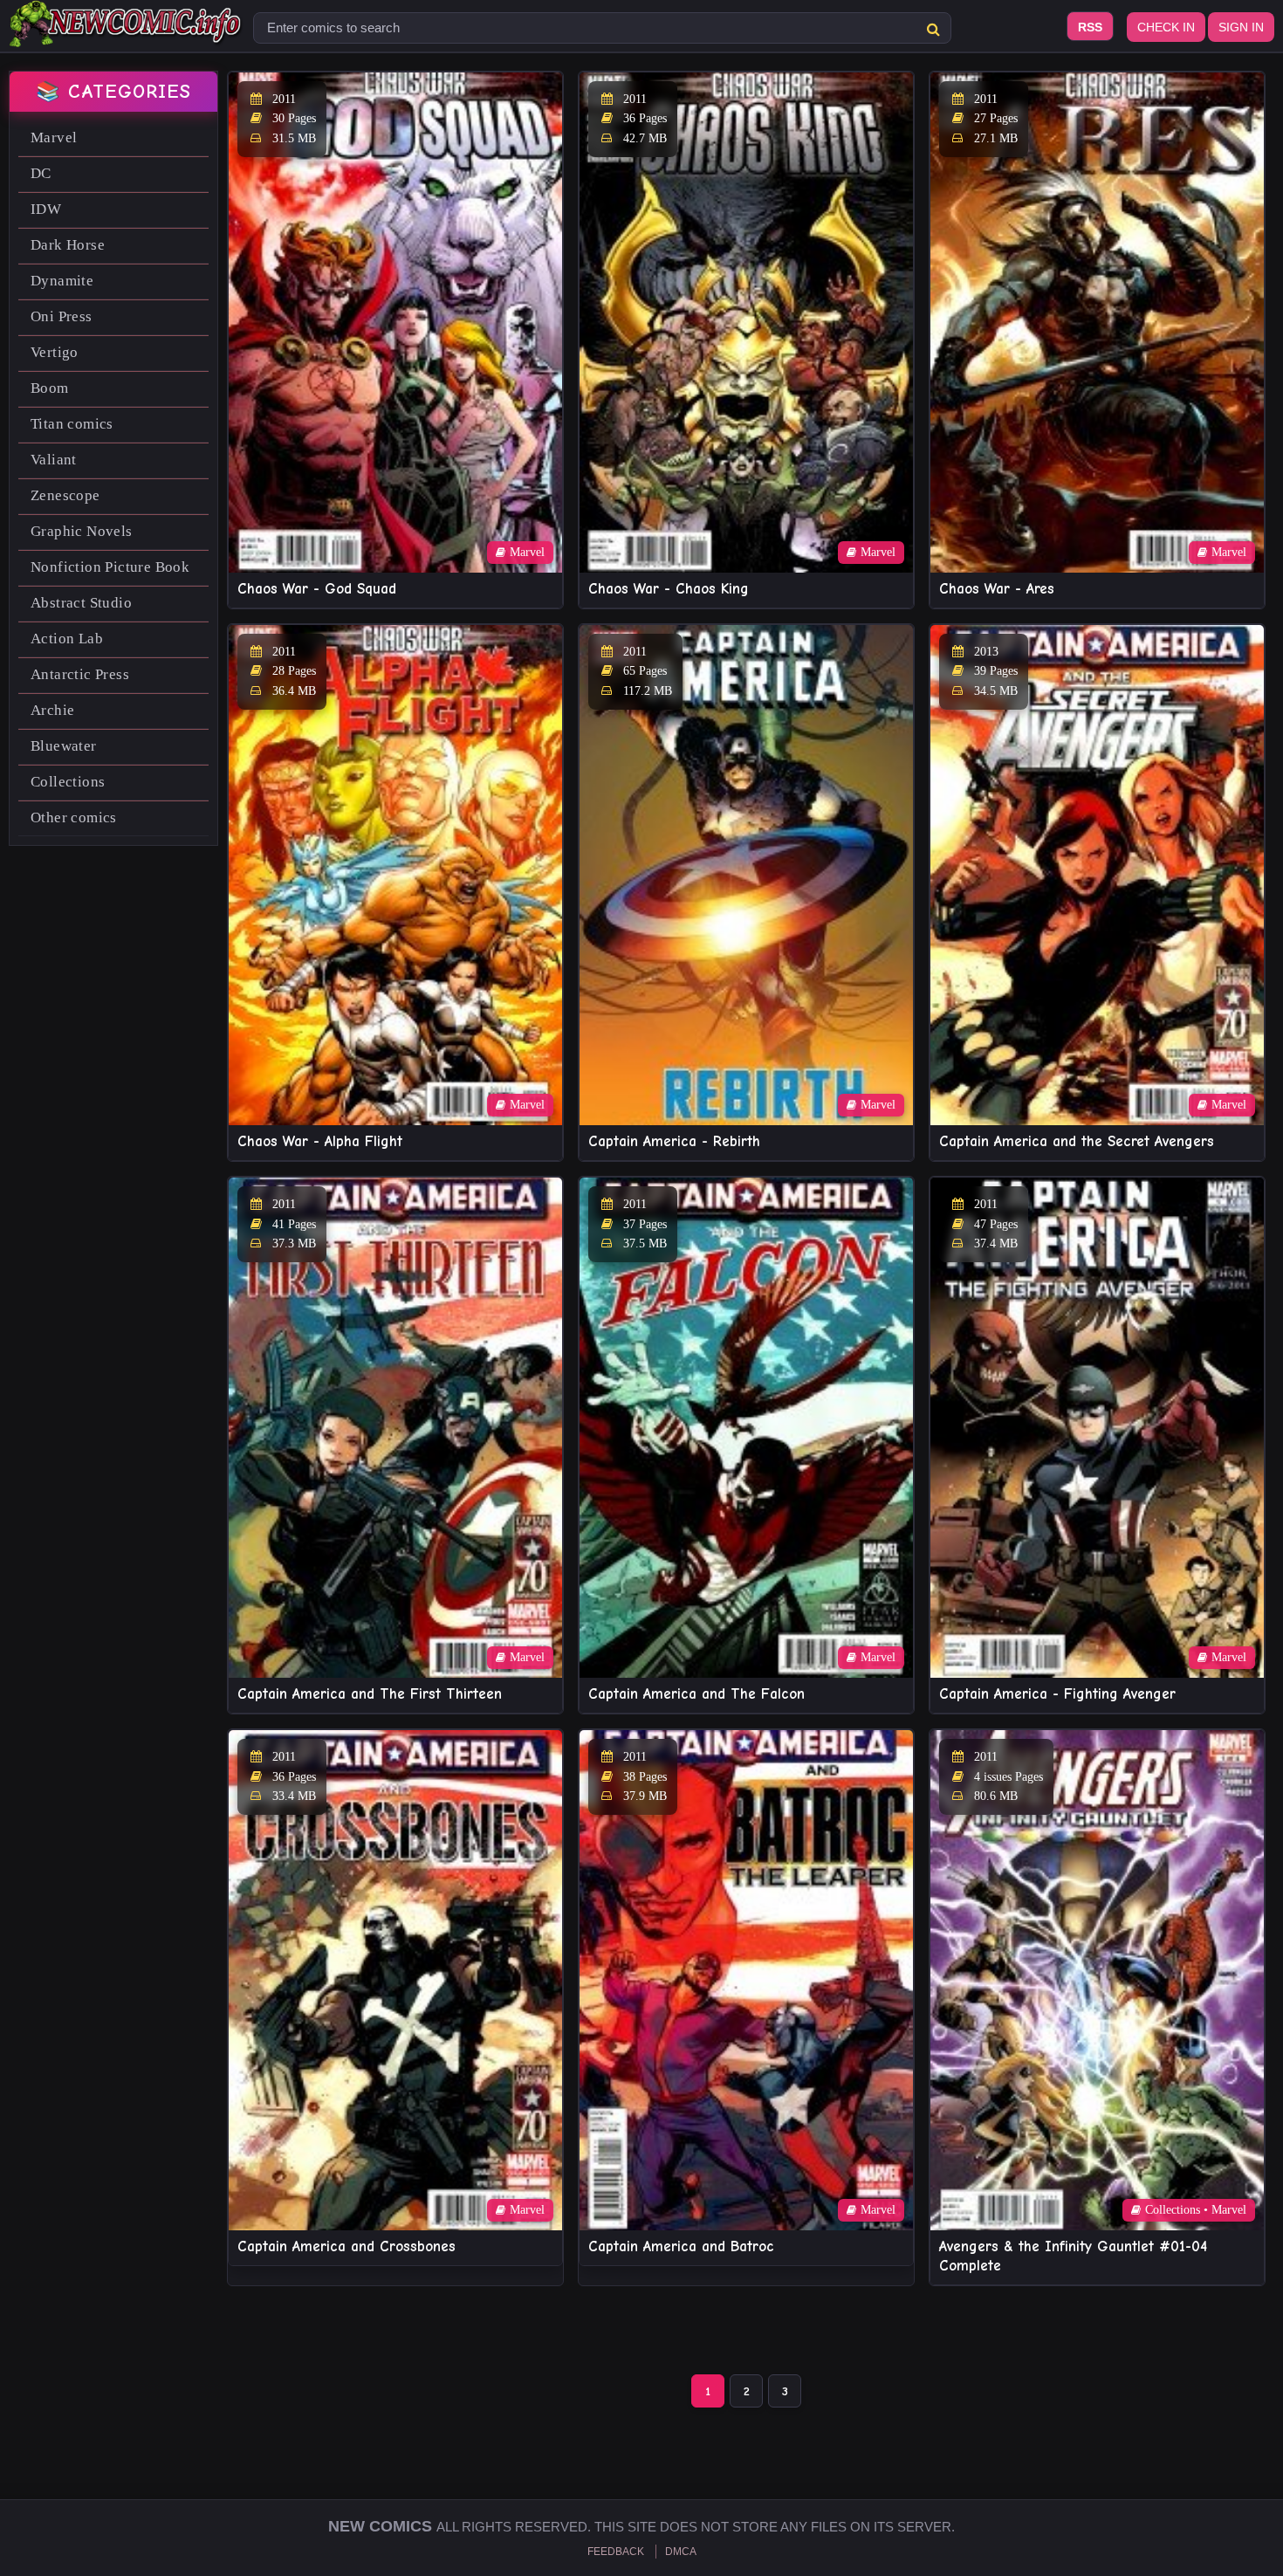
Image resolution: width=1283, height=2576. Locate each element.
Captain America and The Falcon (696, 1694)
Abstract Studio (81, 603)
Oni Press (62, 316)
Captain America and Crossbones (346, 2246)
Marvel (54, 137)
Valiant (54, 460)
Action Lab (67, 639)
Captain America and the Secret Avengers (1077, 1141)
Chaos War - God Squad (317, 589)
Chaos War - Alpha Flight (320, 1141)
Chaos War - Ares (997, 589)
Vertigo (55, 352)
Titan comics (72, 424)
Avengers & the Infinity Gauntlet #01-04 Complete (1073, 2256)
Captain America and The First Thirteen (370, 1694)
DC (41, 173)
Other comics (74, 817)
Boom (50, 388)
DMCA (681, 2552)
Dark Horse (68, 245)
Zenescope (65, 495)
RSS (1090, 27)
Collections (68, 782)
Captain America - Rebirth (674, 1141)
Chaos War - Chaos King (669, 589)
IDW (46, 209)
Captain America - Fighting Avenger (1057, 1694)
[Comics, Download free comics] (127, 35)
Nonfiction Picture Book (110, 567)
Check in (1166, 27)
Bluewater (64, 746)
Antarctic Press (80, 674)
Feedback (616, 2552)
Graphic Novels (82, 531)
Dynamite (62, 281)
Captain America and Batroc (681, 2246)
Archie (52, 710)
